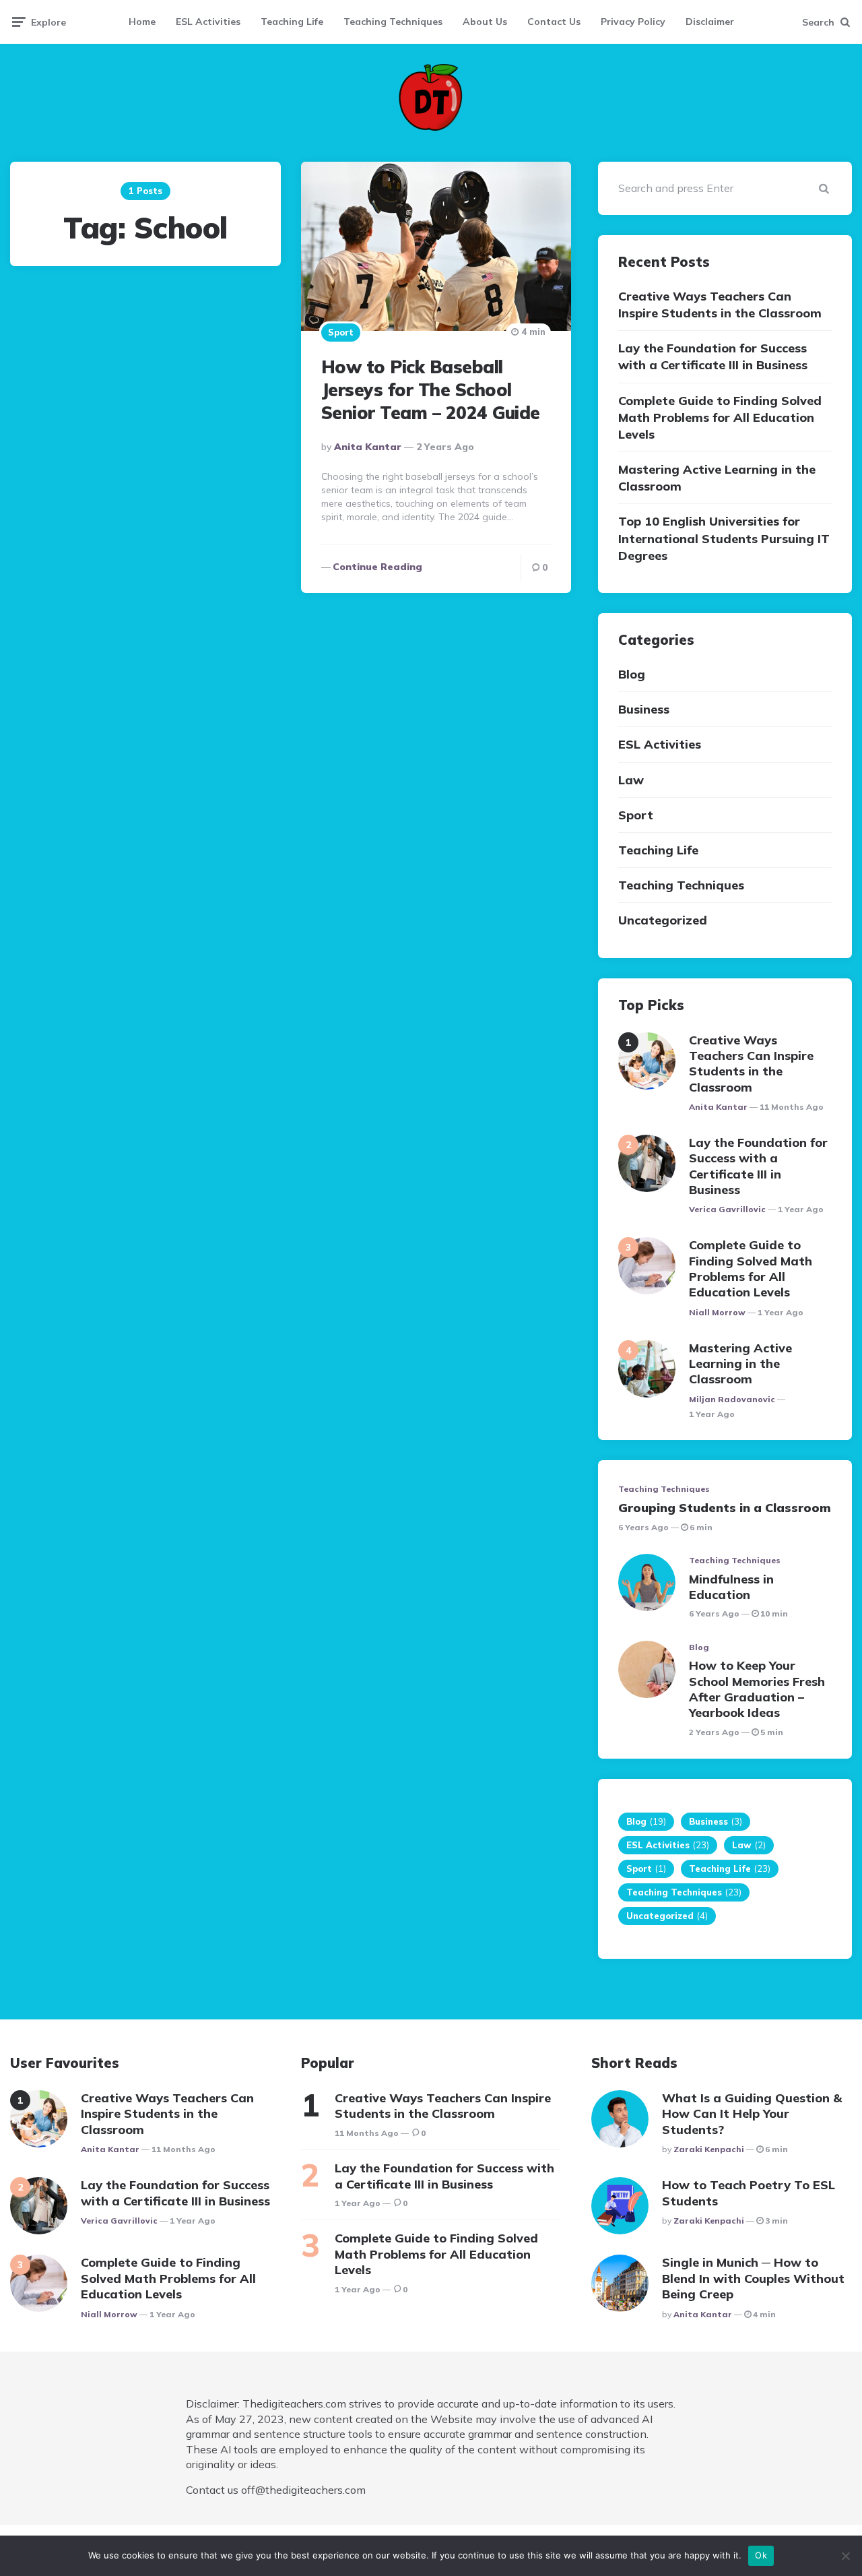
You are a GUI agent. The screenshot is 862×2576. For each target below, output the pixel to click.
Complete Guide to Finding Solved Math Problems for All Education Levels (720, 417)
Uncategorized (663, 920)
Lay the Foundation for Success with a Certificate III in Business (713, 356)
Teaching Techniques (393, 22)
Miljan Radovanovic (732, 1399)
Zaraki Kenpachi (709, 2149)
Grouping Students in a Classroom (725, 1508)
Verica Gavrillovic (727, 1209)
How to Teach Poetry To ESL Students (749, 2193)
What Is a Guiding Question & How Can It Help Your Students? (752, 2114)
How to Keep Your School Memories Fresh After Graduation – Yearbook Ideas (757, 1689)
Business (644, 709)
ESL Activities (208, 22)
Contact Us (554, 22)
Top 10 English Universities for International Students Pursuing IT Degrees (724, 538)
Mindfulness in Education (731, 1587)
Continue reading (377, 567)
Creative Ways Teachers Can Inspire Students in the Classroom (720, 305)
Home (142, 22)
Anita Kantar (368, 447)
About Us (485, 22)
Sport (341, 332)
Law (631, 780)
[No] (845, 2556)
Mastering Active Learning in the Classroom (717, 478)
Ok (761, 2555)
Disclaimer (710, 22)
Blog (632, 674)
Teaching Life (292, 22)
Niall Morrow (717, 1312)
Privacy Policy (633, 22)
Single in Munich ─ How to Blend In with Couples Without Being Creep (753, 2278)
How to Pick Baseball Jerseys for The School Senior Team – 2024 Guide (431, 390)
